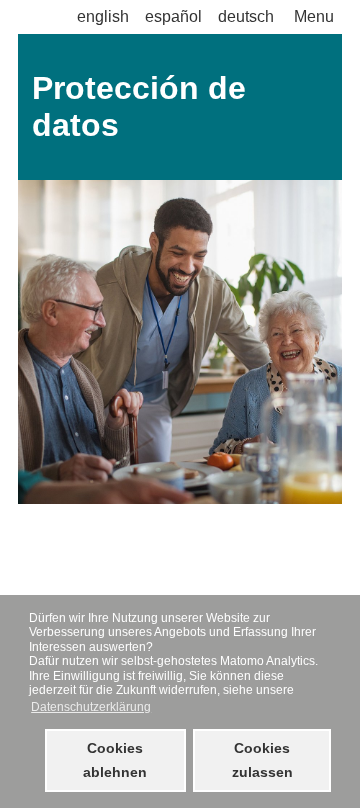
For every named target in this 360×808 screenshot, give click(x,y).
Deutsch (246, 16)
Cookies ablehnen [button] (115, 760)
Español (173, 16)
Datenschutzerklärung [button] (91, 707)
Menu (314, 16)
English (103, 16)
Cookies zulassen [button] (262, 760)
